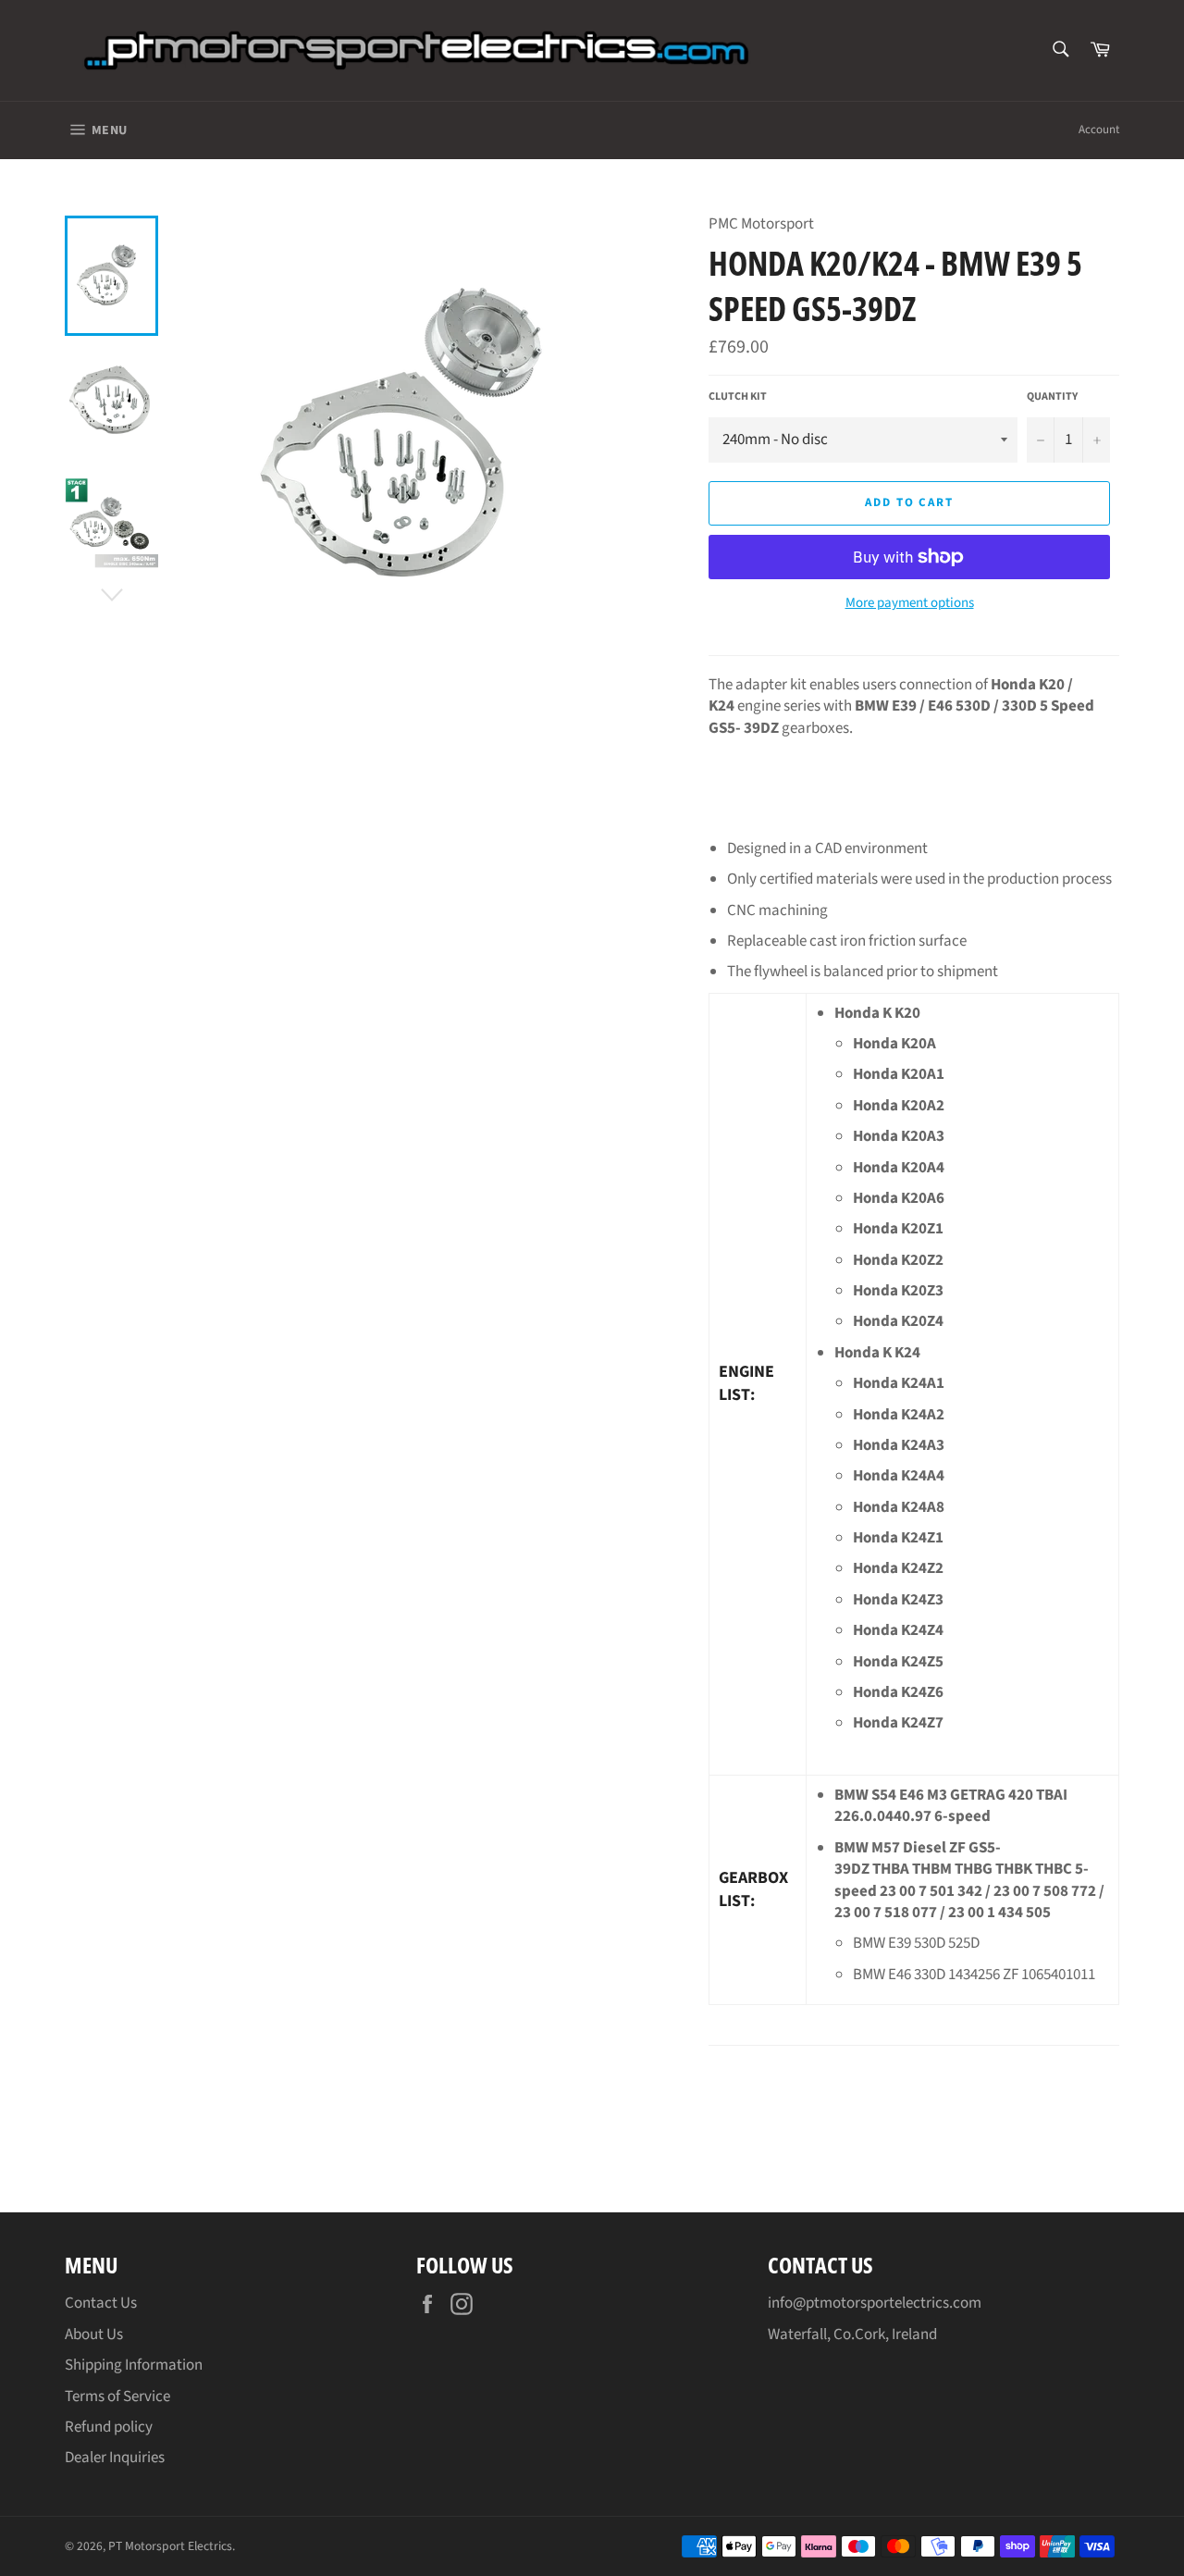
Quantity (1052, 397)
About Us (94, 2334)
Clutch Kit (738, 397)
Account (1099, 130)
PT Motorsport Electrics (170, 2546)
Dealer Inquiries (115, 2458)
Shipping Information (134, 2365)
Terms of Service (117, 2396)
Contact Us (101, 2303)
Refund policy (109, 2427)
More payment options (910, 603)
